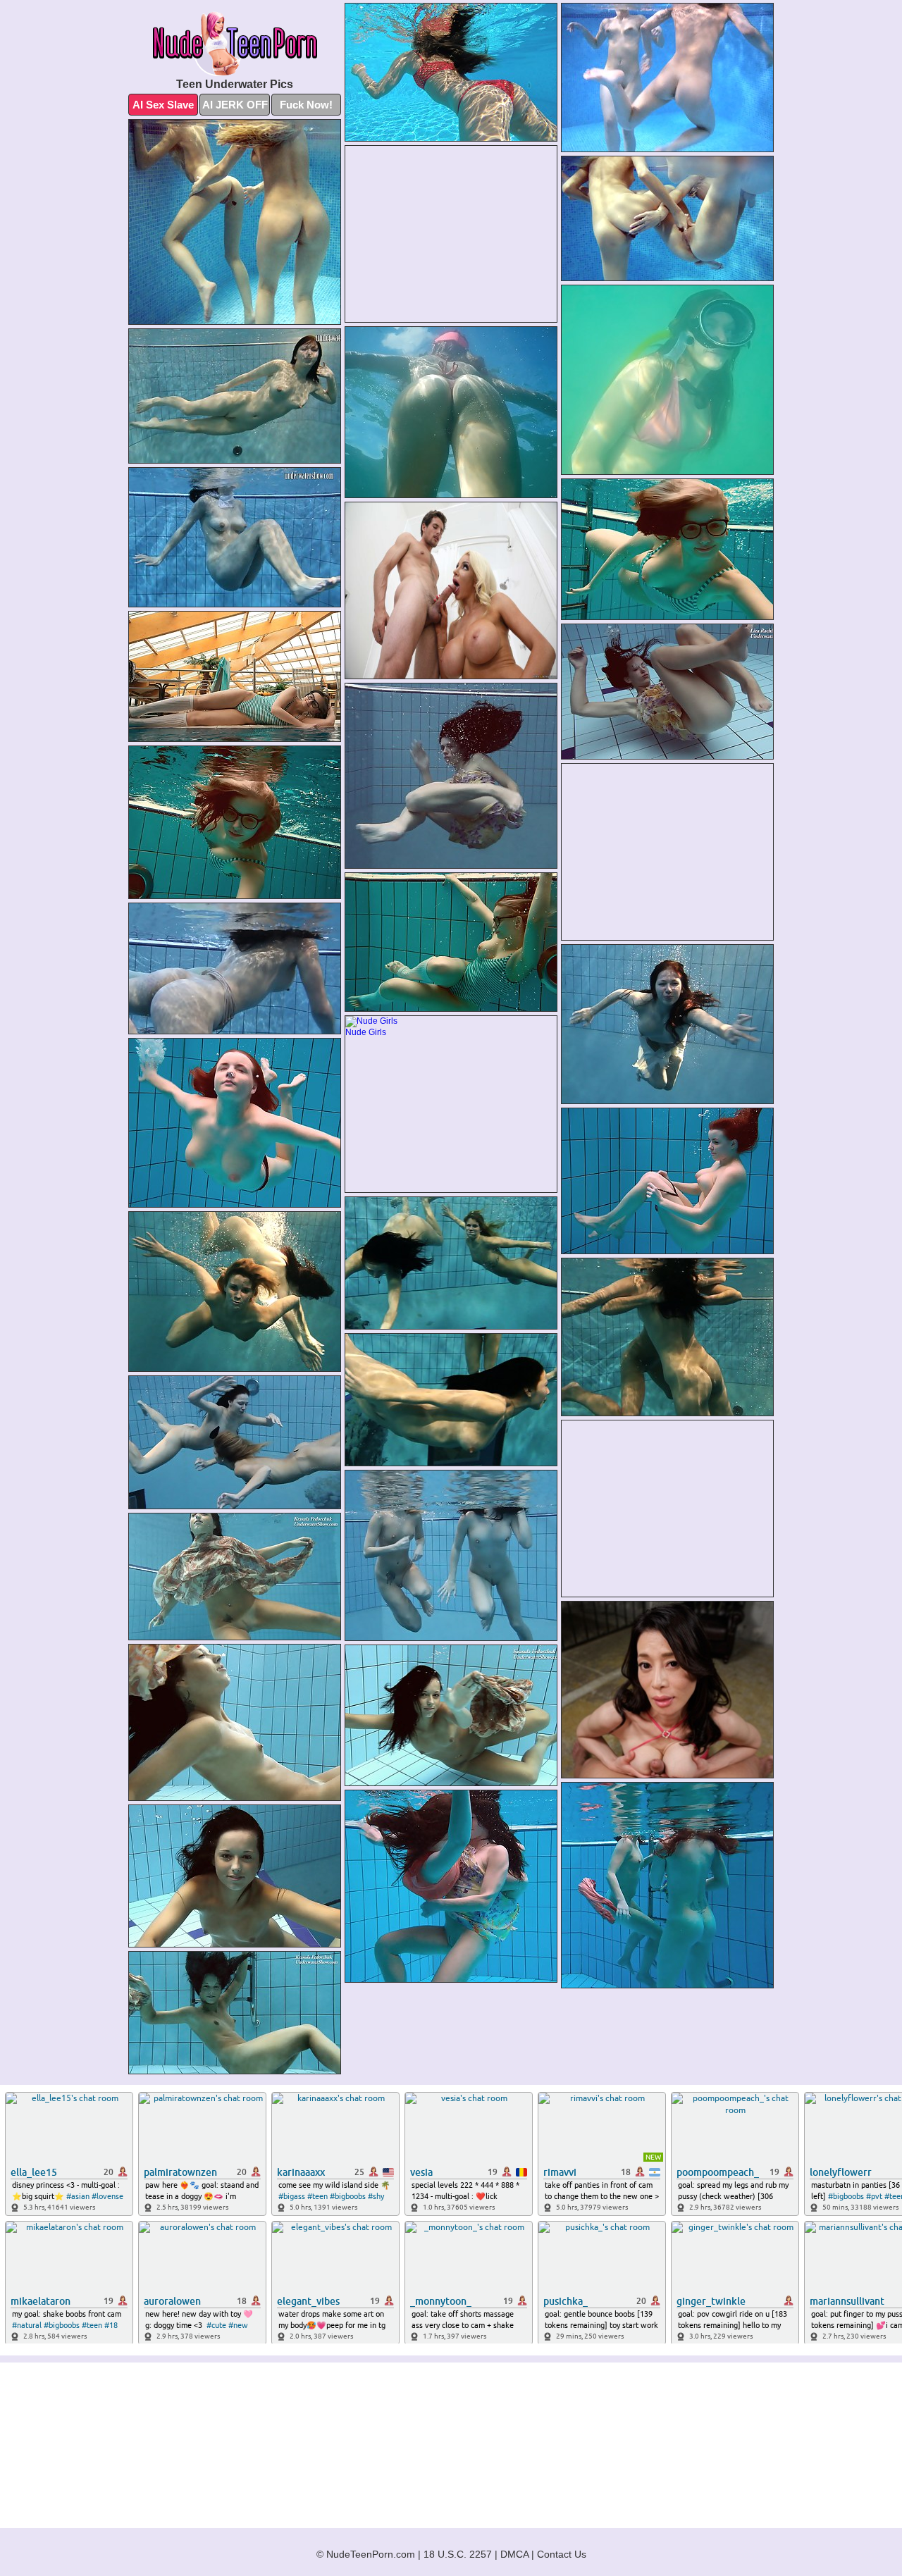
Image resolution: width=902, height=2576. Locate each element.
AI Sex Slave (163, 105)
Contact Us (562, 2554)
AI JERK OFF (235, 105)
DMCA (514, 2554)
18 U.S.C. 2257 (458, 2554)
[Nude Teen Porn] (235, 44)
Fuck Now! (306, 105)
